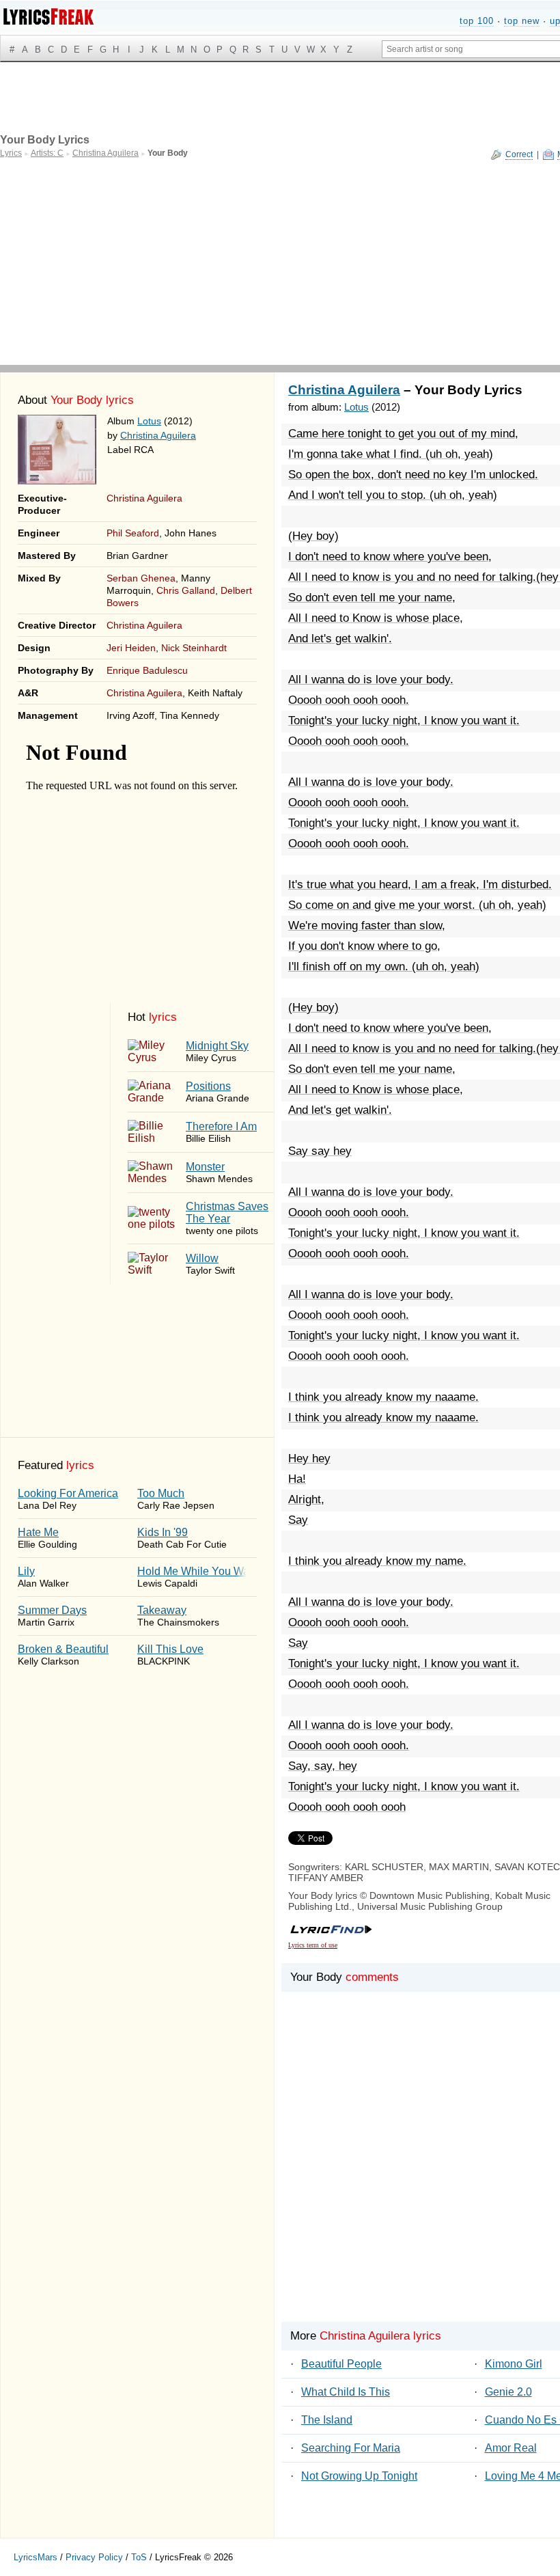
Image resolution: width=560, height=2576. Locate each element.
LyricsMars (36, 2557)
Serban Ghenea (141, 578)
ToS (139, 2557)
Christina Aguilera (158, 435)
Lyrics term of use (313, 1945)
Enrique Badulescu (147, 670)
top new (522, 21)
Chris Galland (186, 590)
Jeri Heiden (131, 648)
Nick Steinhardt (194, 648)
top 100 (477, 21)
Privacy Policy (94, 2557)
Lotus (149, 421)
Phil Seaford (133, 533)
